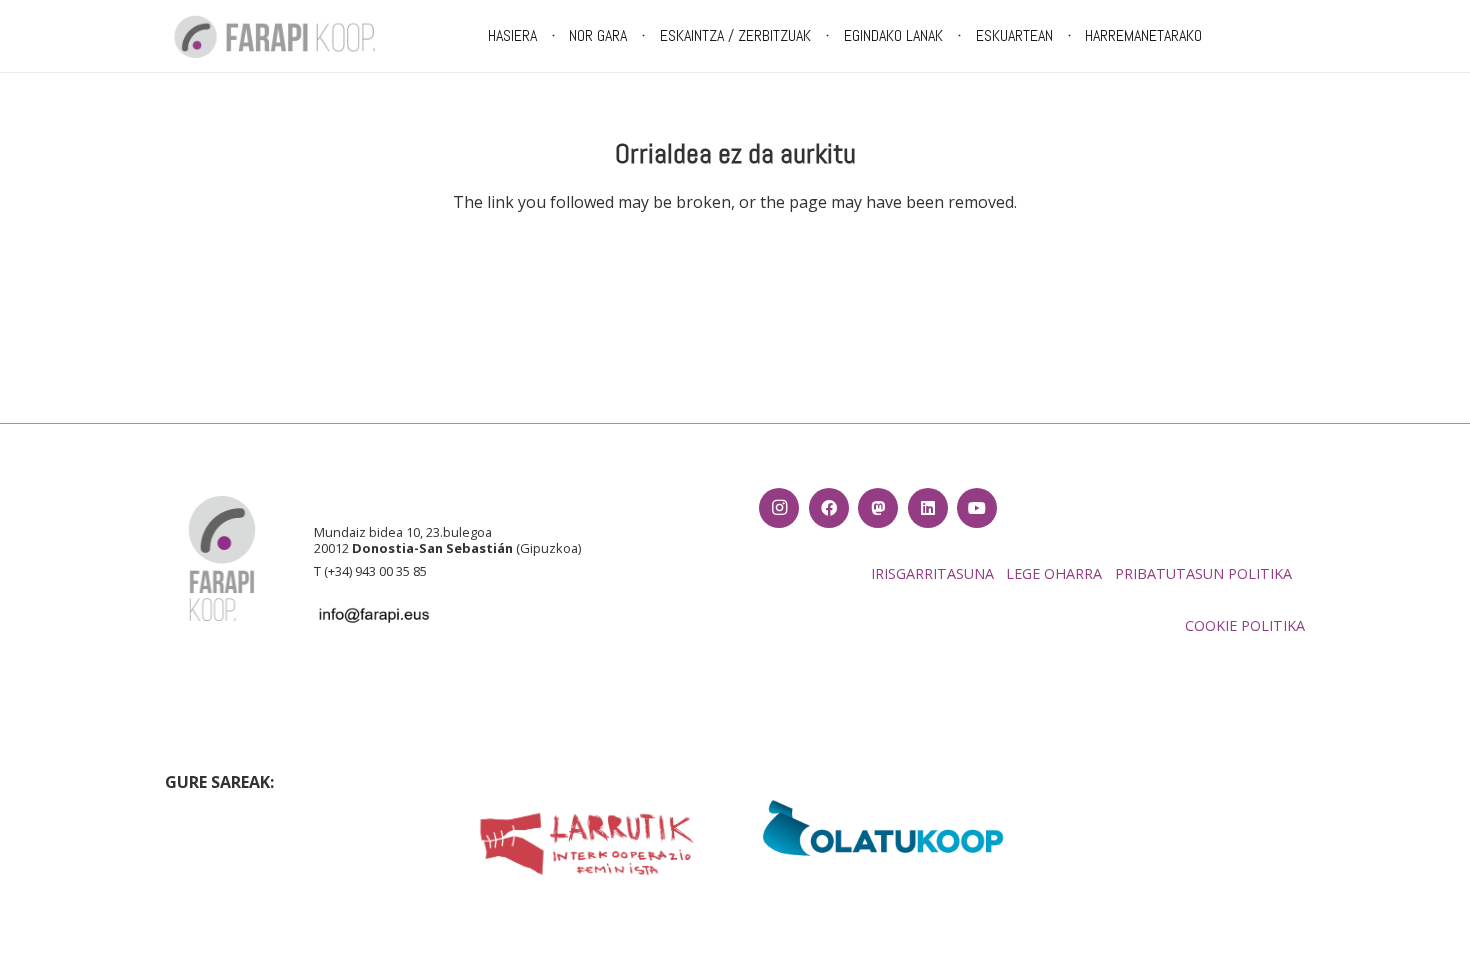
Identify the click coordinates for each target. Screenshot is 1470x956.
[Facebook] (829, 508)
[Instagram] (779, 508)
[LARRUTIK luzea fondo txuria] (586, 844)
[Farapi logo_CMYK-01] (275, 36)
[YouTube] (977, 508)
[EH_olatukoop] (883, 827)
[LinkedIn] (928, 508)
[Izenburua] (878, 508)
